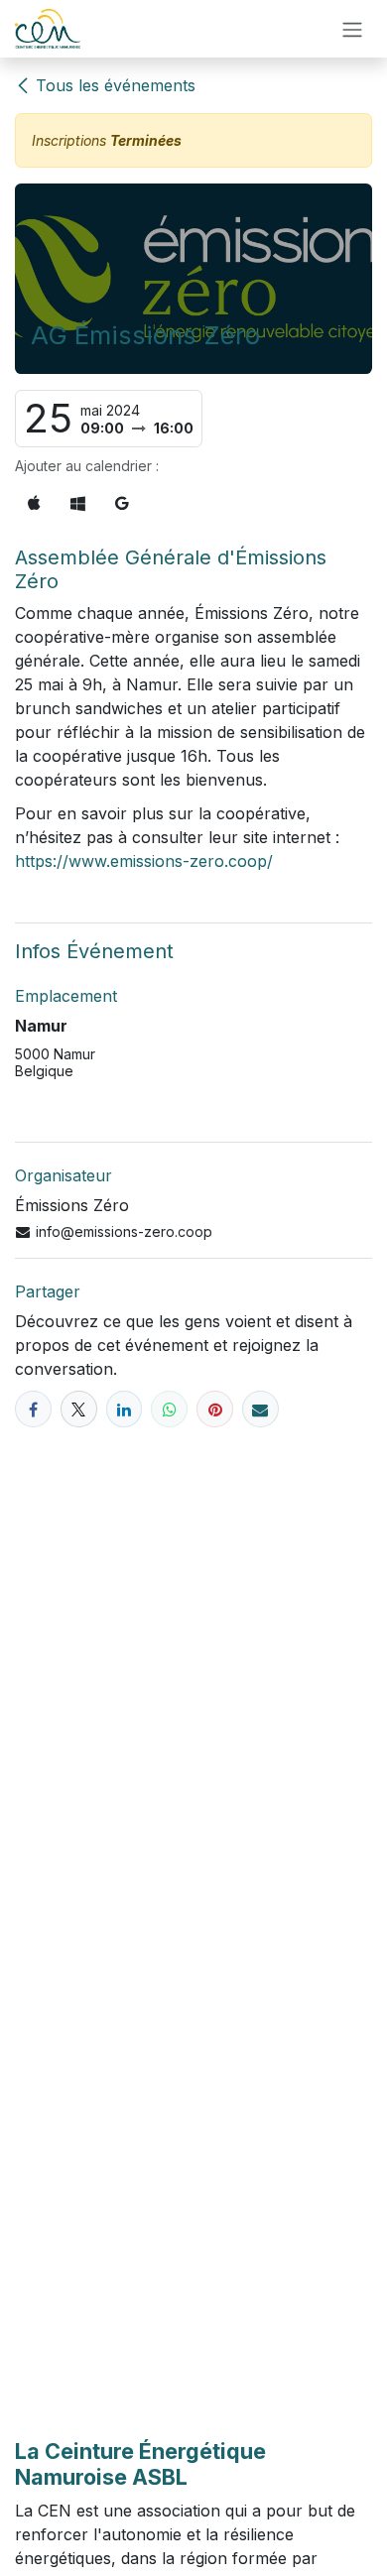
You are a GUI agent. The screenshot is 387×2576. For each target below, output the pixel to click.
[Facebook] (33, 1409)
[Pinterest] (215, 1409)
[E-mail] (260, 1409)
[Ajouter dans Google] (122, 503)
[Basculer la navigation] (352, 29)
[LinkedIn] (125, 1409)
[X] (79, 1409)
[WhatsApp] (169, 1409)
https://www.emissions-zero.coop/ (144, 861)
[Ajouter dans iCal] (34, 503)
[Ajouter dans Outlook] (78, 503)
